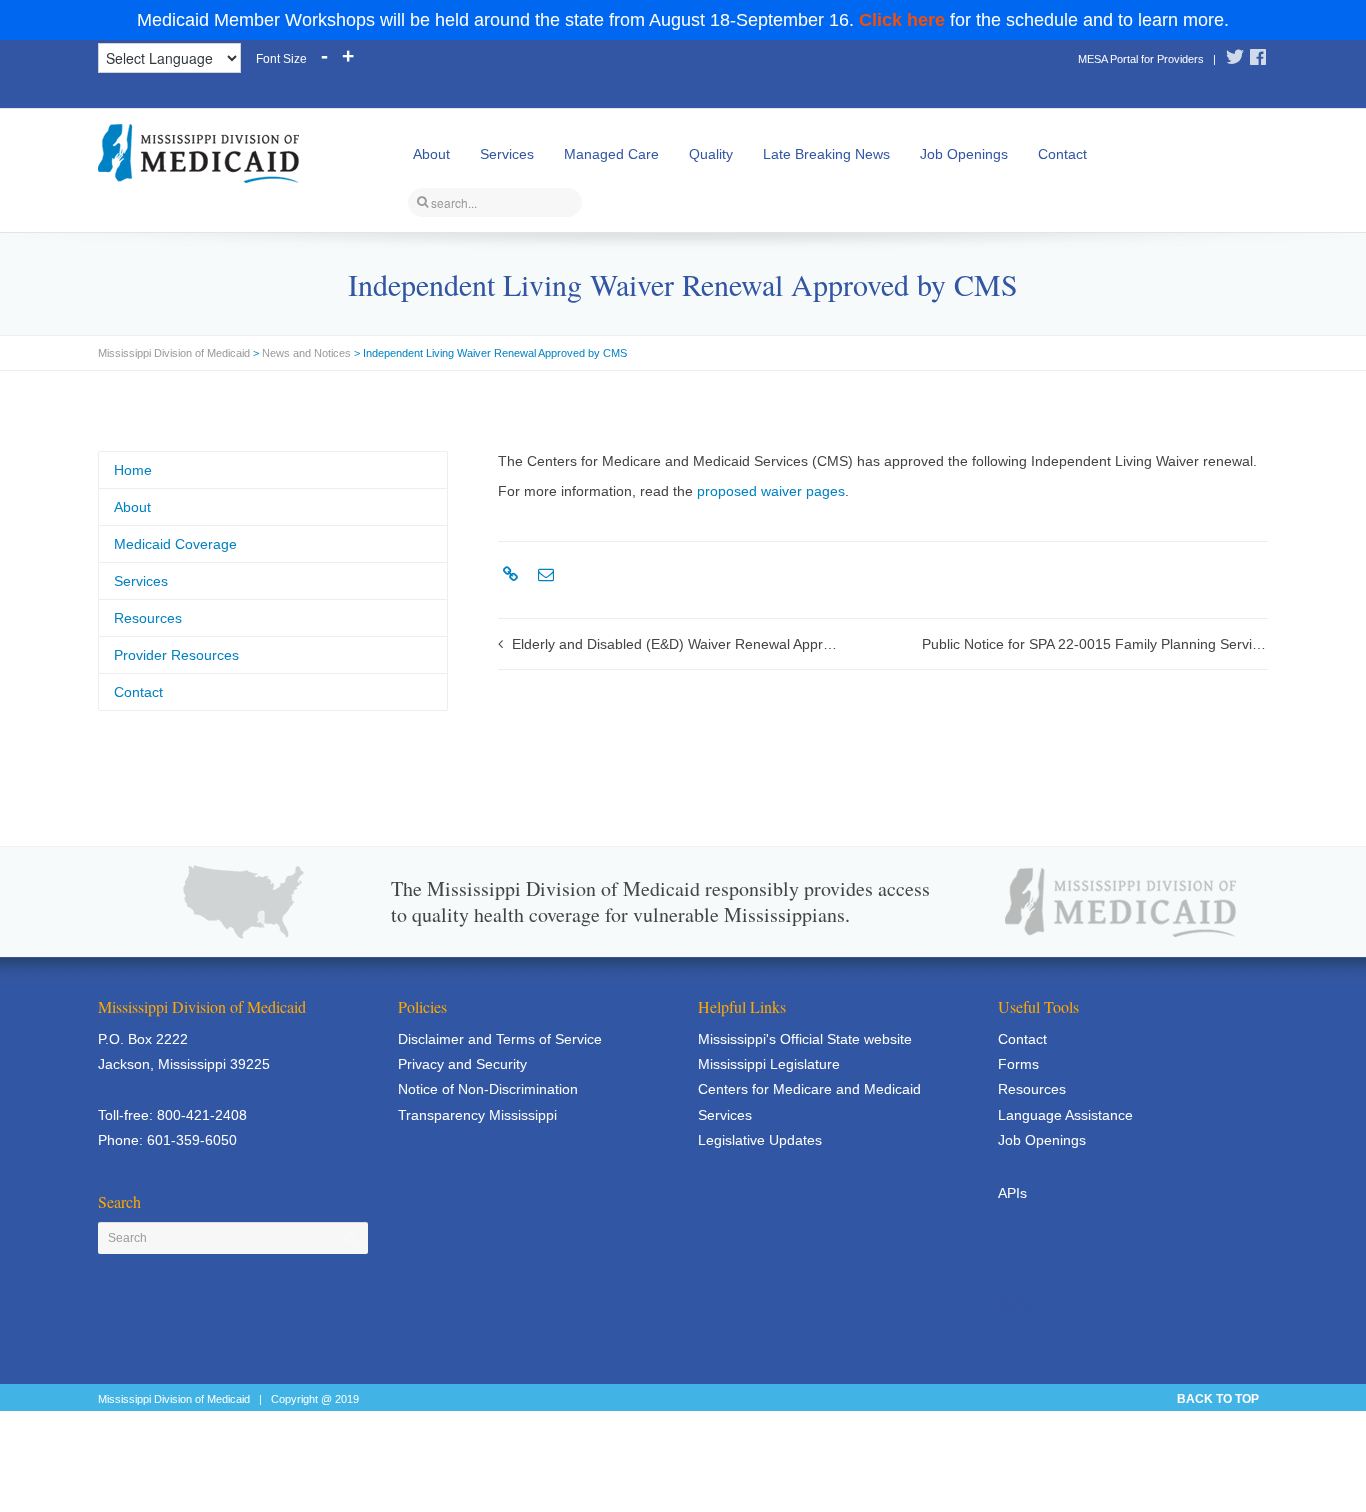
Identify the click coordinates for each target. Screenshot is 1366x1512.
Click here (902, 20)
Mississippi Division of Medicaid (174, 353)
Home (133, 470)
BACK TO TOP (1218, 1399)
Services (507, 154)
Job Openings (964, 154)
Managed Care (611, 154)
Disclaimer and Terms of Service (500, 1039)
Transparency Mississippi (477, 1115)
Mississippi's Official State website (805, 1039)
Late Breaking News (826, 154)
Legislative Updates (760, 1140)
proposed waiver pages (771, 491)
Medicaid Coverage (175, 544)
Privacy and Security (462, 1064)
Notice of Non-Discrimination (488, 1089)
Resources (148, 618)
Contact (1062, 154)
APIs (1012, 1193)
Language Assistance (1065, 1115)
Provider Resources (176, 655)
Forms (1018, 1064)
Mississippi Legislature (769, 1064)
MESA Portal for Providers (1141, 59)
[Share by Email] (543, 575)
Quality (711, 154)
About (431, 154)
